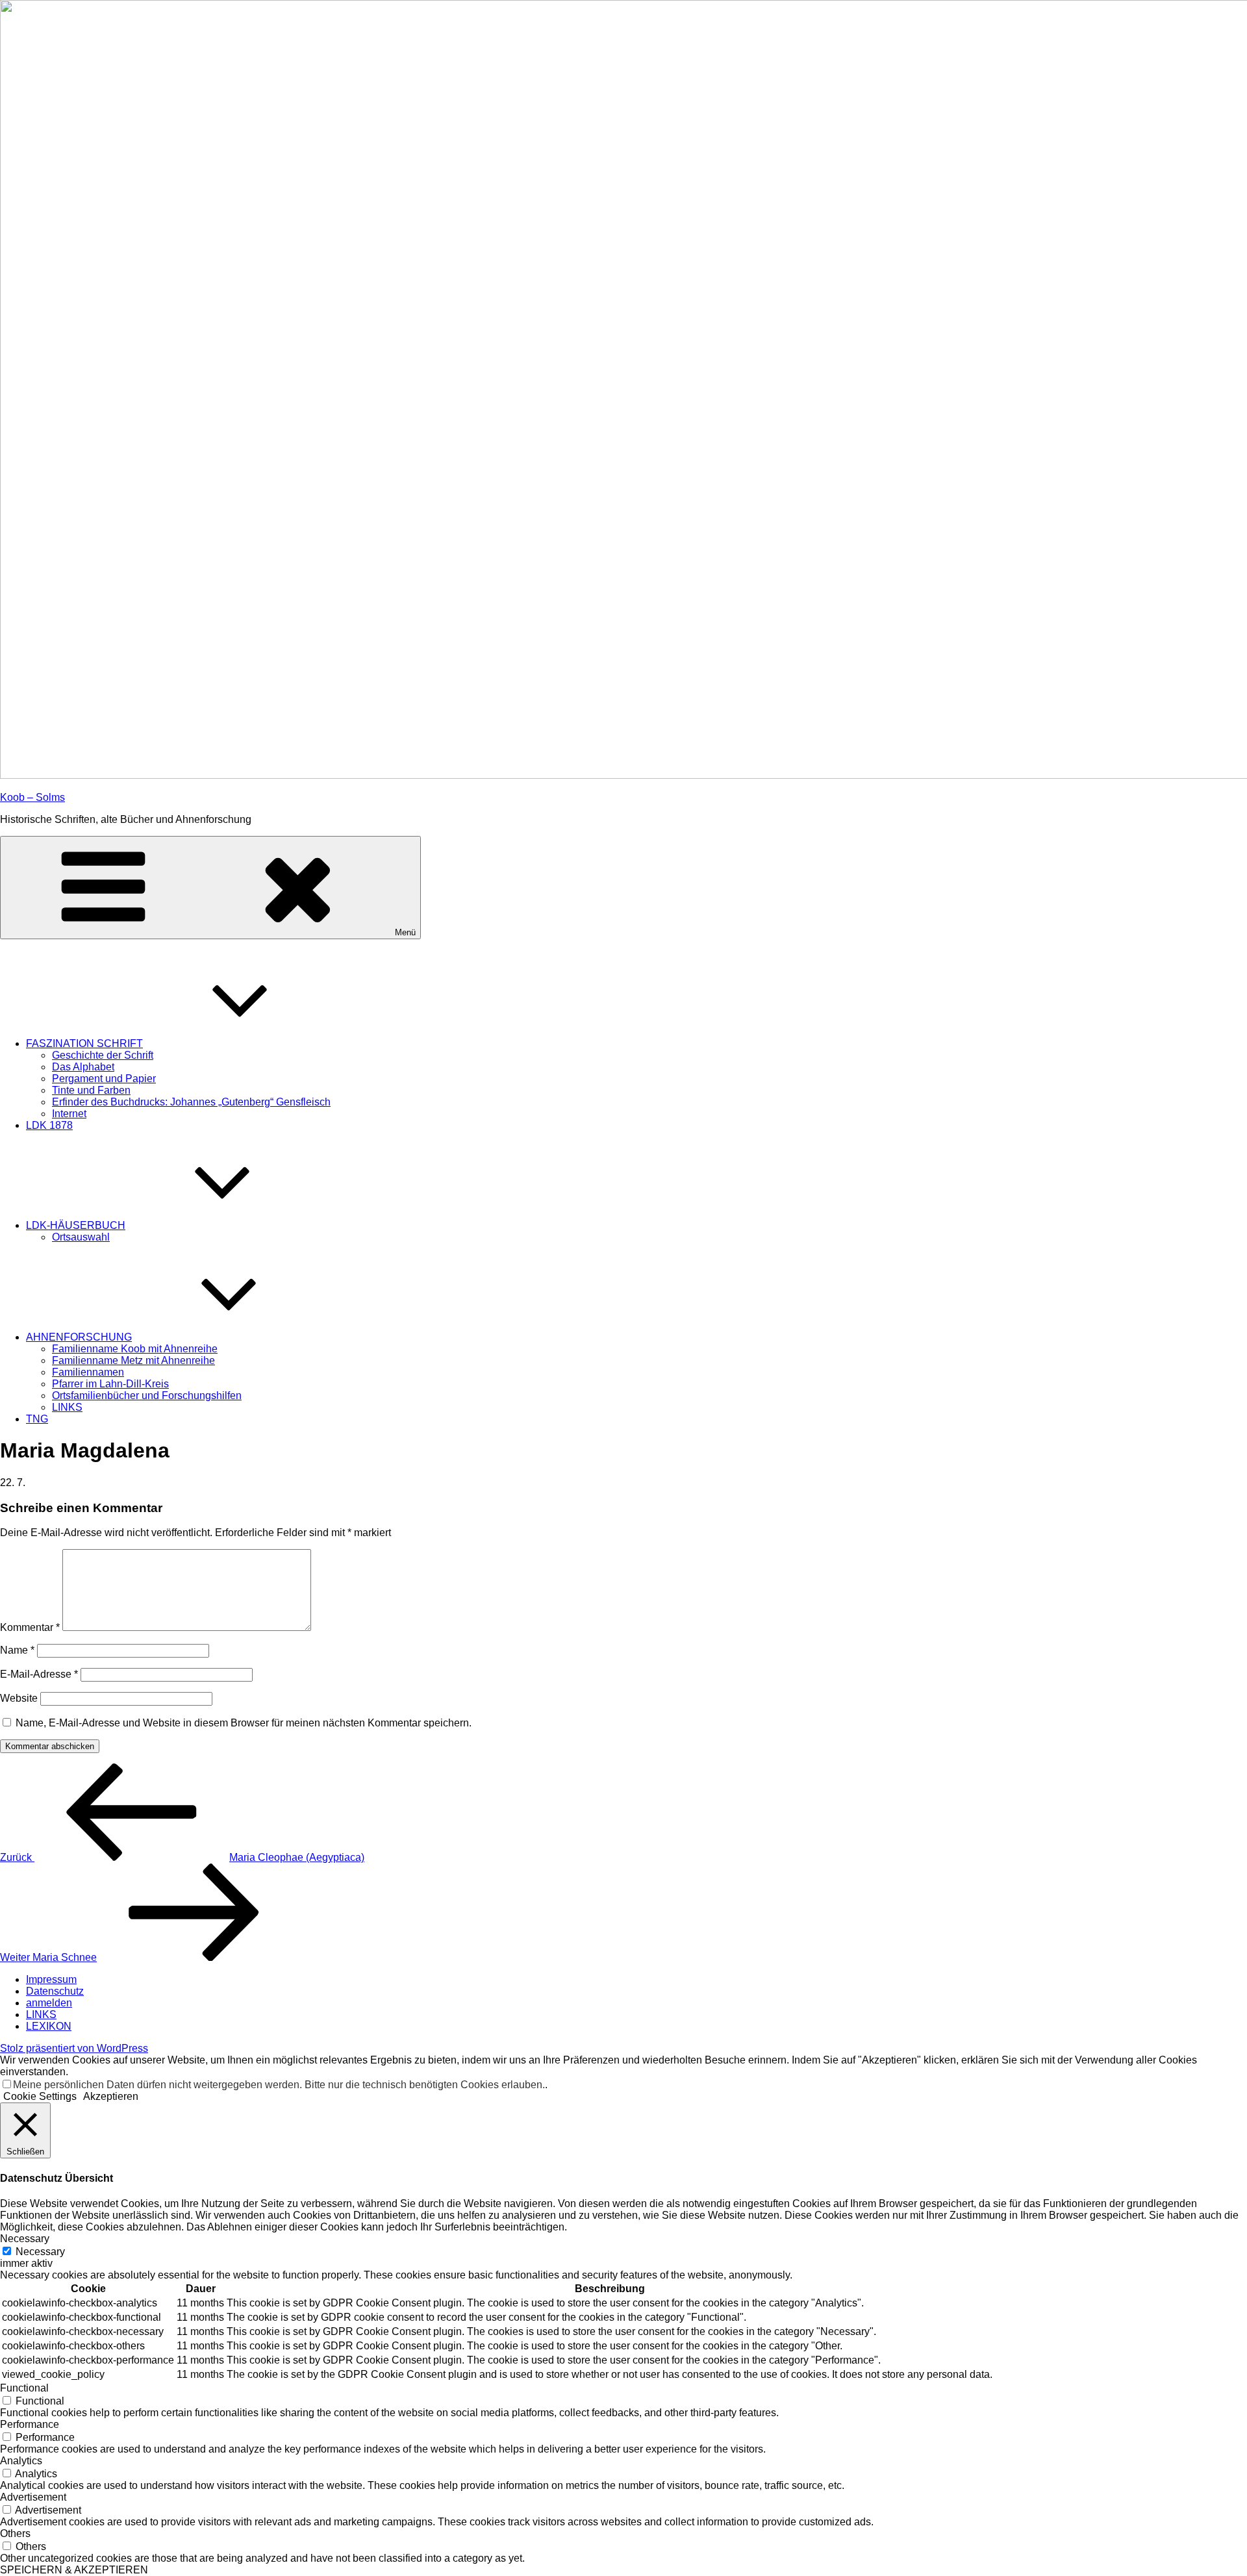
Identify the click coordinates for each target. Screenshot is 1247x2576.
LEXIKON (49, 2026)
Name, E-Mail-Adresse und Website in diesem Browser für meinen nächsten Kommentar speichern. (244, 1723)
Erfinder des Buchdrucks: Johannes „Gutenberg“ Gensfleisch (191, 1102)
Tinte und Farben (91, 1090)
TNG (37, 1419)
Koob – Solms (32, 797)
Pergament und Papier (104, 1079)
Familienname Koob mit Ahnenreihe (135, 1349)
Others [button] (15, 2533)
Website (19, 1698)
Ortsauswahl (81, 1237)
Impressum (51, 1979)
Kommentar (30, 1627)
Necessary (40, 2252)
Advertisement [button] (33, 2497)
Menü (405, 932)
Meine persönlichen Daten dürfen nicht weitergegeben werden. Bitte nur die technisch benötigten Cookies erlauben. (279, 2085)
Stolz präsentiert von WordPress (74, 2048)
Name (17, 1650)
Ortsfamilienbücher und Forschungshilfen (147, 1395)
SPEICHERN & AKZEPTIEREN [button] (74, 2570)
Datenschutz (55, 1991)
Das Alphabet (83, 1067)
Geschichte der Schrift (103, 1055)
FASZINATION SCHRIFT (84, 1043)
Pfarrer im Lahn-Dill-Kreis (110, 1384)
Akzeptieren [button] (111, 2096)
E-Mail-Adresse (39, 1674)
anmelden (49, 2003)
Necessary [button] (25, 2239)
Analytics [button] (21, 2461)
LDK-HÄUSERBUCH (76, 1225)
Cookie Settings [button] (40, 2096)
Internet (69, 1114)
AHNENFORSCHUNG (79, 1337)
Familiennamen (88, 1372)
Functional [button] (24, 2388)
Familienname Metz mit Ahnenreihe (133, 1360)
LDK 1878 (49, 1125)
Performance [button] (30, 2424)
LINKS (67, 1407)
